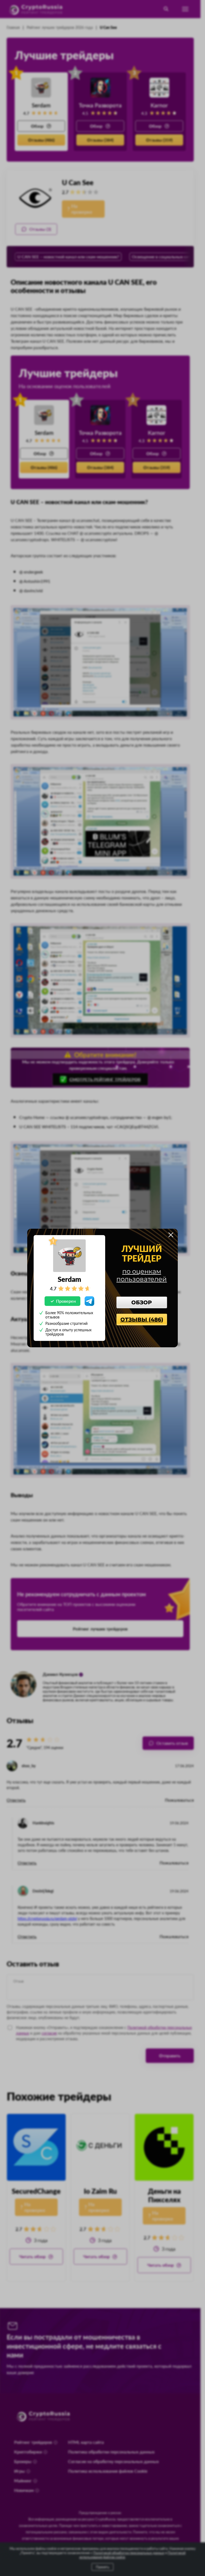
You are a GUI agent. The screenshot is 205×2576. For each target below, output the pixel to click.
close (171, 1235)
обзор (142, 1302)
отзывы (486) (142, 1320)
